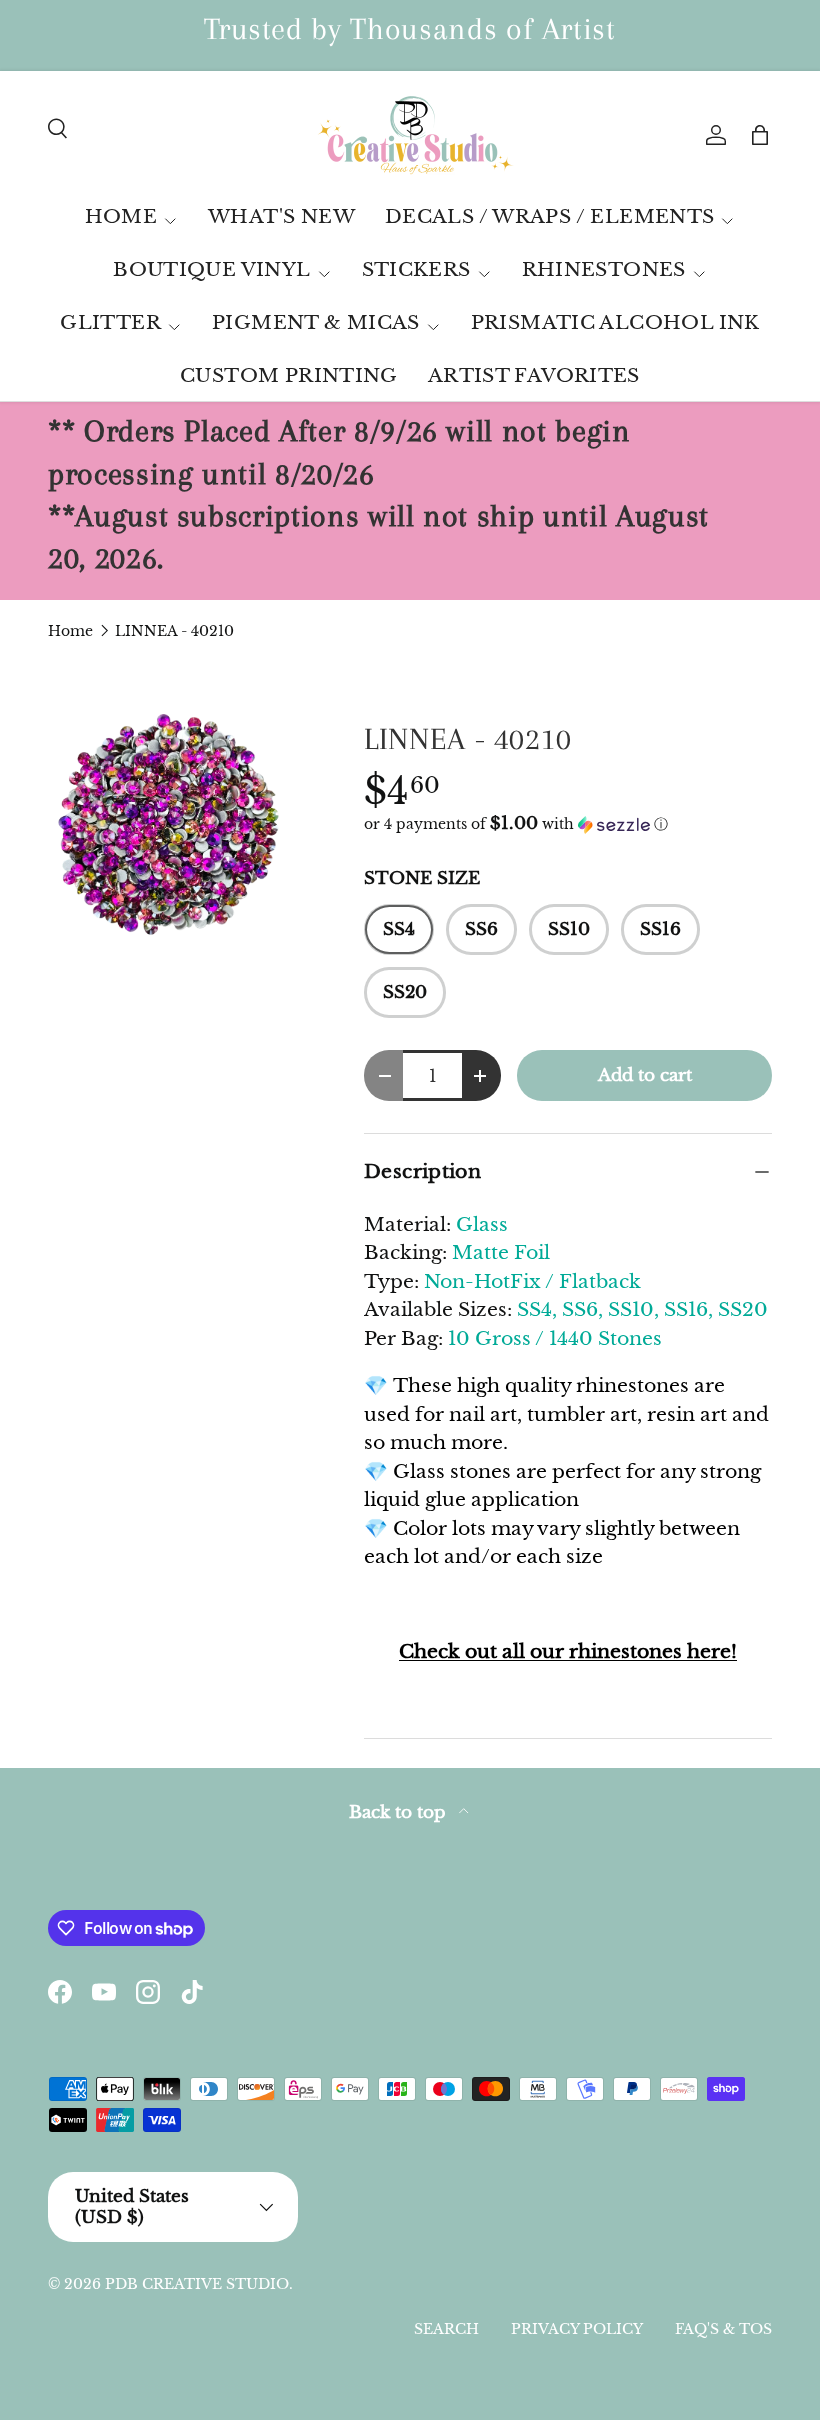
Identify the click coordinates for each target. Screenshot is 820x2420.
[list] (174, 828)
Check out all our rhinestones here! (568, 1651)
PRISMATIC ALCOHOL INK (615, 322)
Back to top (400, 1812)
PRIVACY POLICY (577, 2329)
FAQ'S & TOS (723, 2329)
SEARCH (446, 2329)
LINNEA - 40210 (174, 631)
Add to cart (645, 1075)
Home (70, 631)
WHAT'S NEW (281, 216)
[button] (760, 135)
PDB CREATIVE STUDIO (197, 2284)
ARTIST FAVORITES (534, 375)
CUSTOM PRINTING (289, 375)
